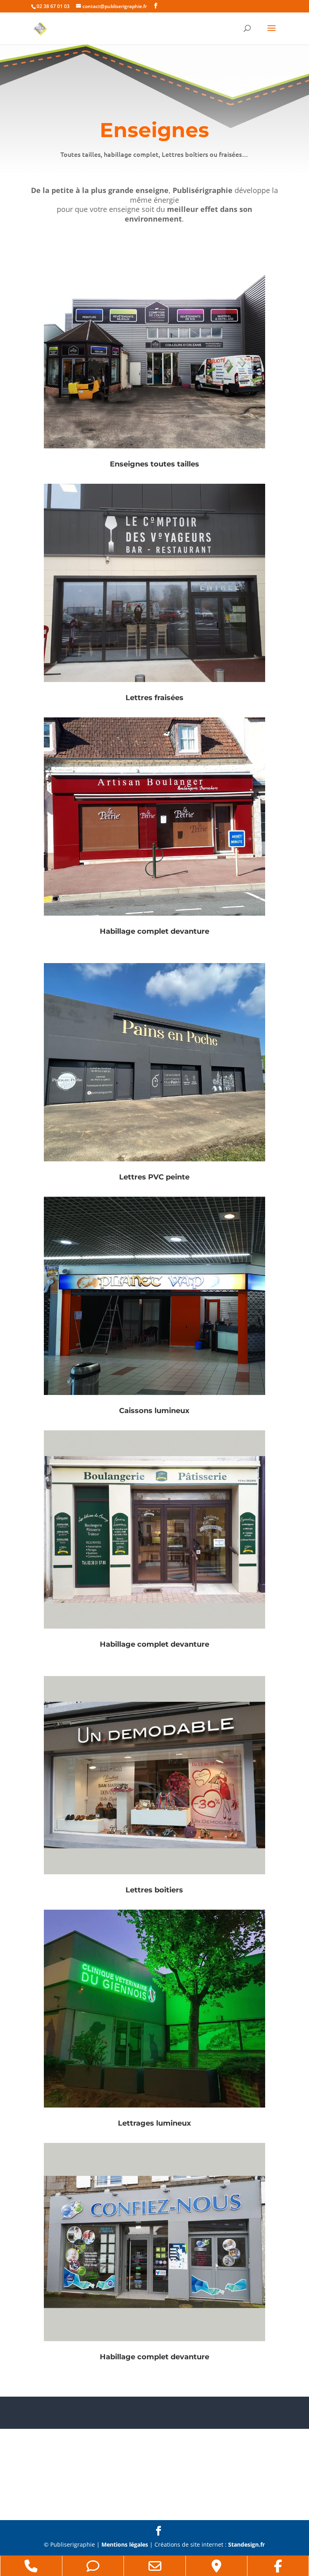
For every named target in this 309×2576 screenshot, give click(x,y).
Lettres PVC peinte (154, 1177)
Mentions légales (125, 2544)
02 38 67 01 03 (53, 6)
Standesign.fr (246, 2544)
